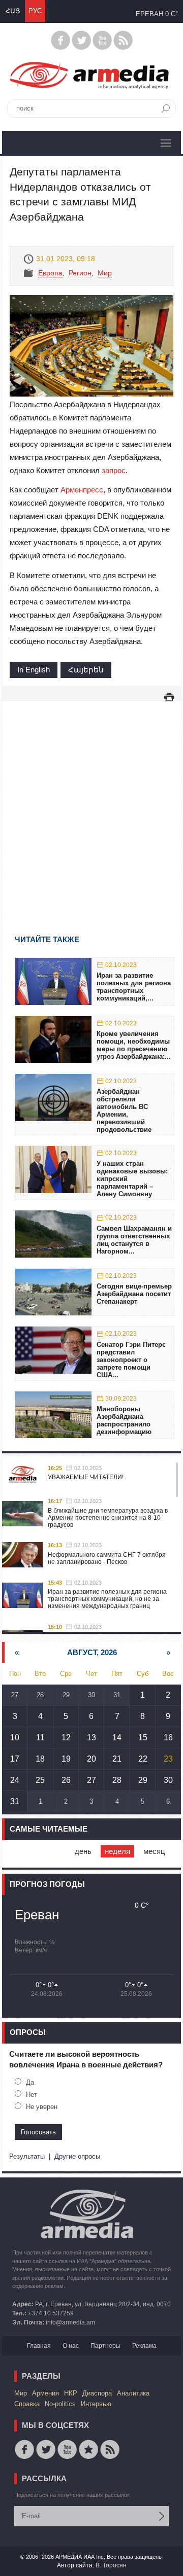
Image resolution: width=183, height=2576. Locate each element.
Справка (27, 2404)
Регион (80, 273)
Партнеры (105, 2346)
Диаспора (97, 2393)
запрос (114, 470)
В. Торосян (111, 2565)
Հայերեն (86, 670)
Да (30, 2082)
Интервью (96, 2404)
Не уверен (42, 2107)
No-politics (60, 2404)
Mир (105, 273)
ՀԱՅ (13, 11)
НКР (71, 2393)
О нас (71, 2346)
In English (34, 670)
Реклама (144, 2346)
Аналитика (133, 2393)
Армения (45, 2393)
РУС (35, 11)
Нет (32, 2095)
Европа (50, 273)
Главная (39, 2346)
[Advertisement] (91, 803)
